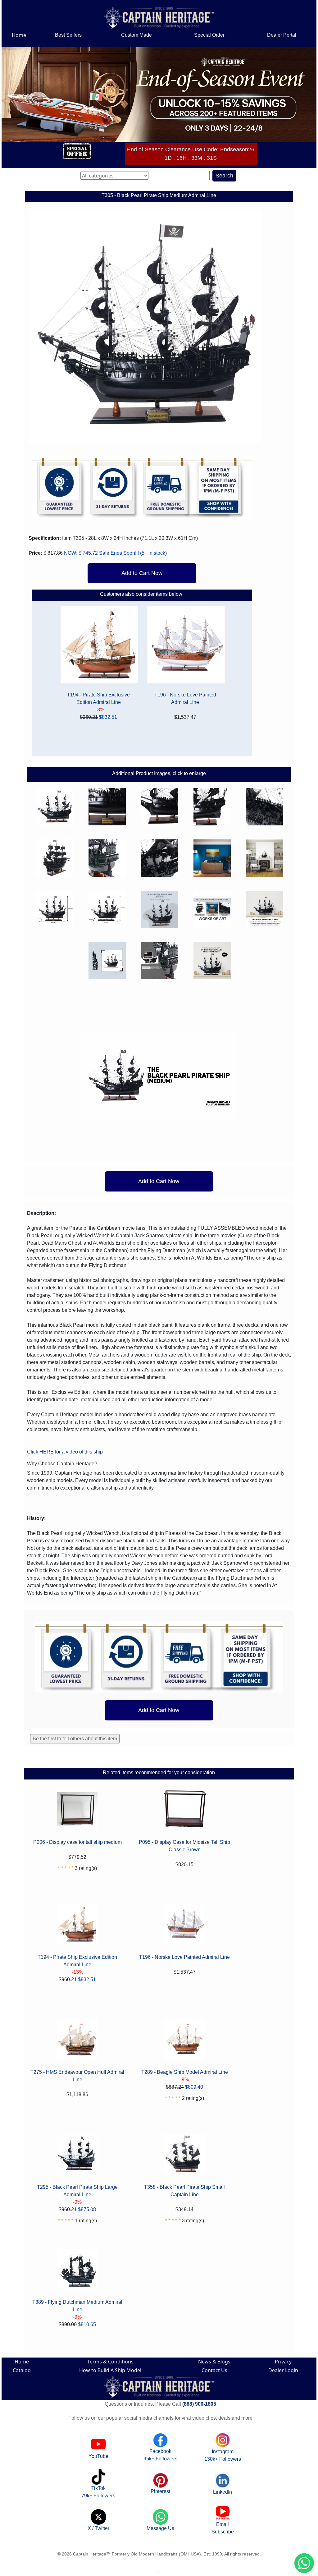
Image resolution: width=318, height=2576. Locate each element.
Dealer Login (283, 2370)
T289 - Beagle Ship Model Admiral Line (185, 2072)
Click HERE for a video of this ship (65, 1452)
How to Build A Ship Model (110, 2370)
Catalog (22, 2370)
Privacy (283, 2362)
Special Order (209, 35)
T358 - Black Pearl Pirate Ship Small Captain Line (184, 2191)
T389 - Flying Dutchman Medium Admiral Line (77, 2306)
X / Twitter (98, 2528)
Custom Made (136, 35)
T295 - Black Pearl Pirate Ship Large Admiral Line (77, 2191)
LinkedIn (223, 2492)
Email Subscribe (223, 2528)
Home (19, 35)
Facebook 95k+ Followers (160, 2455)
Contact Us (214, 2370)
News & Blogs (214, 2362)
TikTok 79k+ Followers (98, 2492)
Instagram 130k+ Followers (223, 2455)
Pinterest (160, 2491)
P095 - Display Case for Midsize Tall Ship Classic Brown (184, 1846)
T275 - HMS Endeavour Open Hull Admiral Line (77, 2076)
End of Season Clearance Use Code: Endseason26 (191, 153)
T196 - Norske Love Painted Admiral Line (185, 698)
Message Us (160, 2528)
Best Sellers (68, 35)
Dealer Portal (282, 35)
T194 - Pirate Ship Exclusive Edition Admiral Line (98, 698)
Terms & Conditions (110, 2362)
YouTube (98, 2456)
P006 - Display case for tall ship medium (77, 1842)
